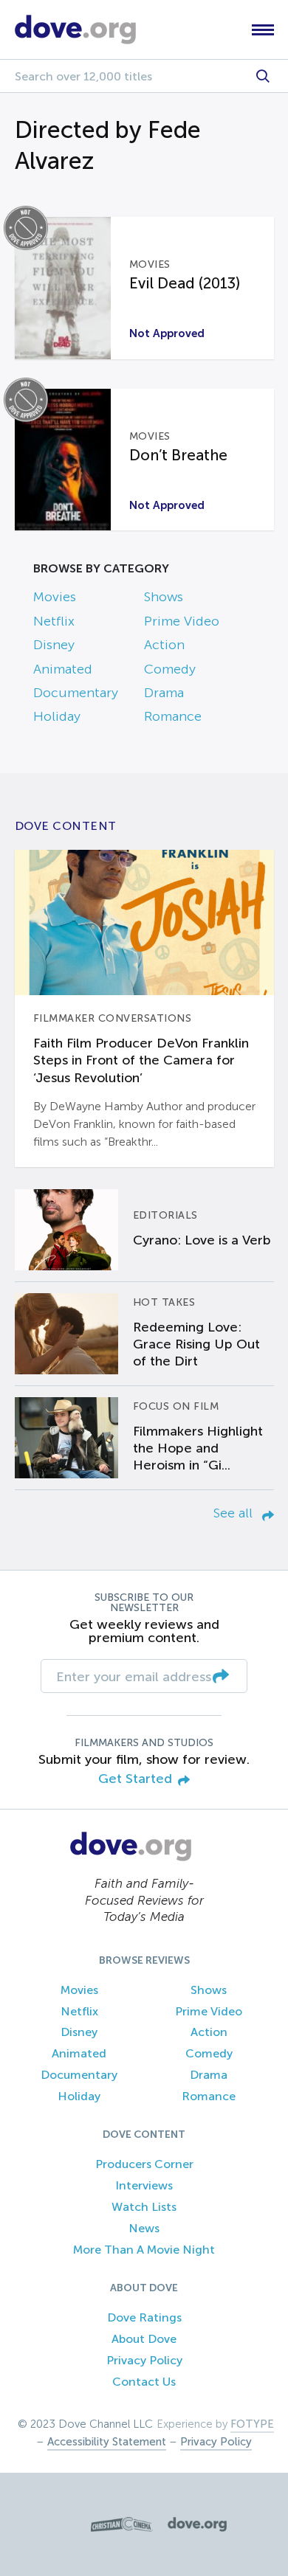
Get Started (135, 1779)
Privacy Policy (144, 2360)
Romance (173, 716)
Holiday (57, 716)
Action (164, 645)
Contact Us (144, 2382)
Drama (164, 693)
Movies (55, 597)
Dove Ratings (144, 2317)
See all (235, 1513)
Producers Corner (144, 2164)
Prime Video (182, 621)
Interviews (144, 2185)
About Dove (144, 2339)
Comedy (170, 669)
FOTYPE (252, 2424)
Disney (54, 645)
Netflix (54, 621)
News (144, 2228)
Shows (164, 597)
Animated (63, 669)
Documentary (76, 693)
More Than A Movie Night (144, 2250)
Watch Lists (144, 2207)
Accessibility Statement (107, 2442)
